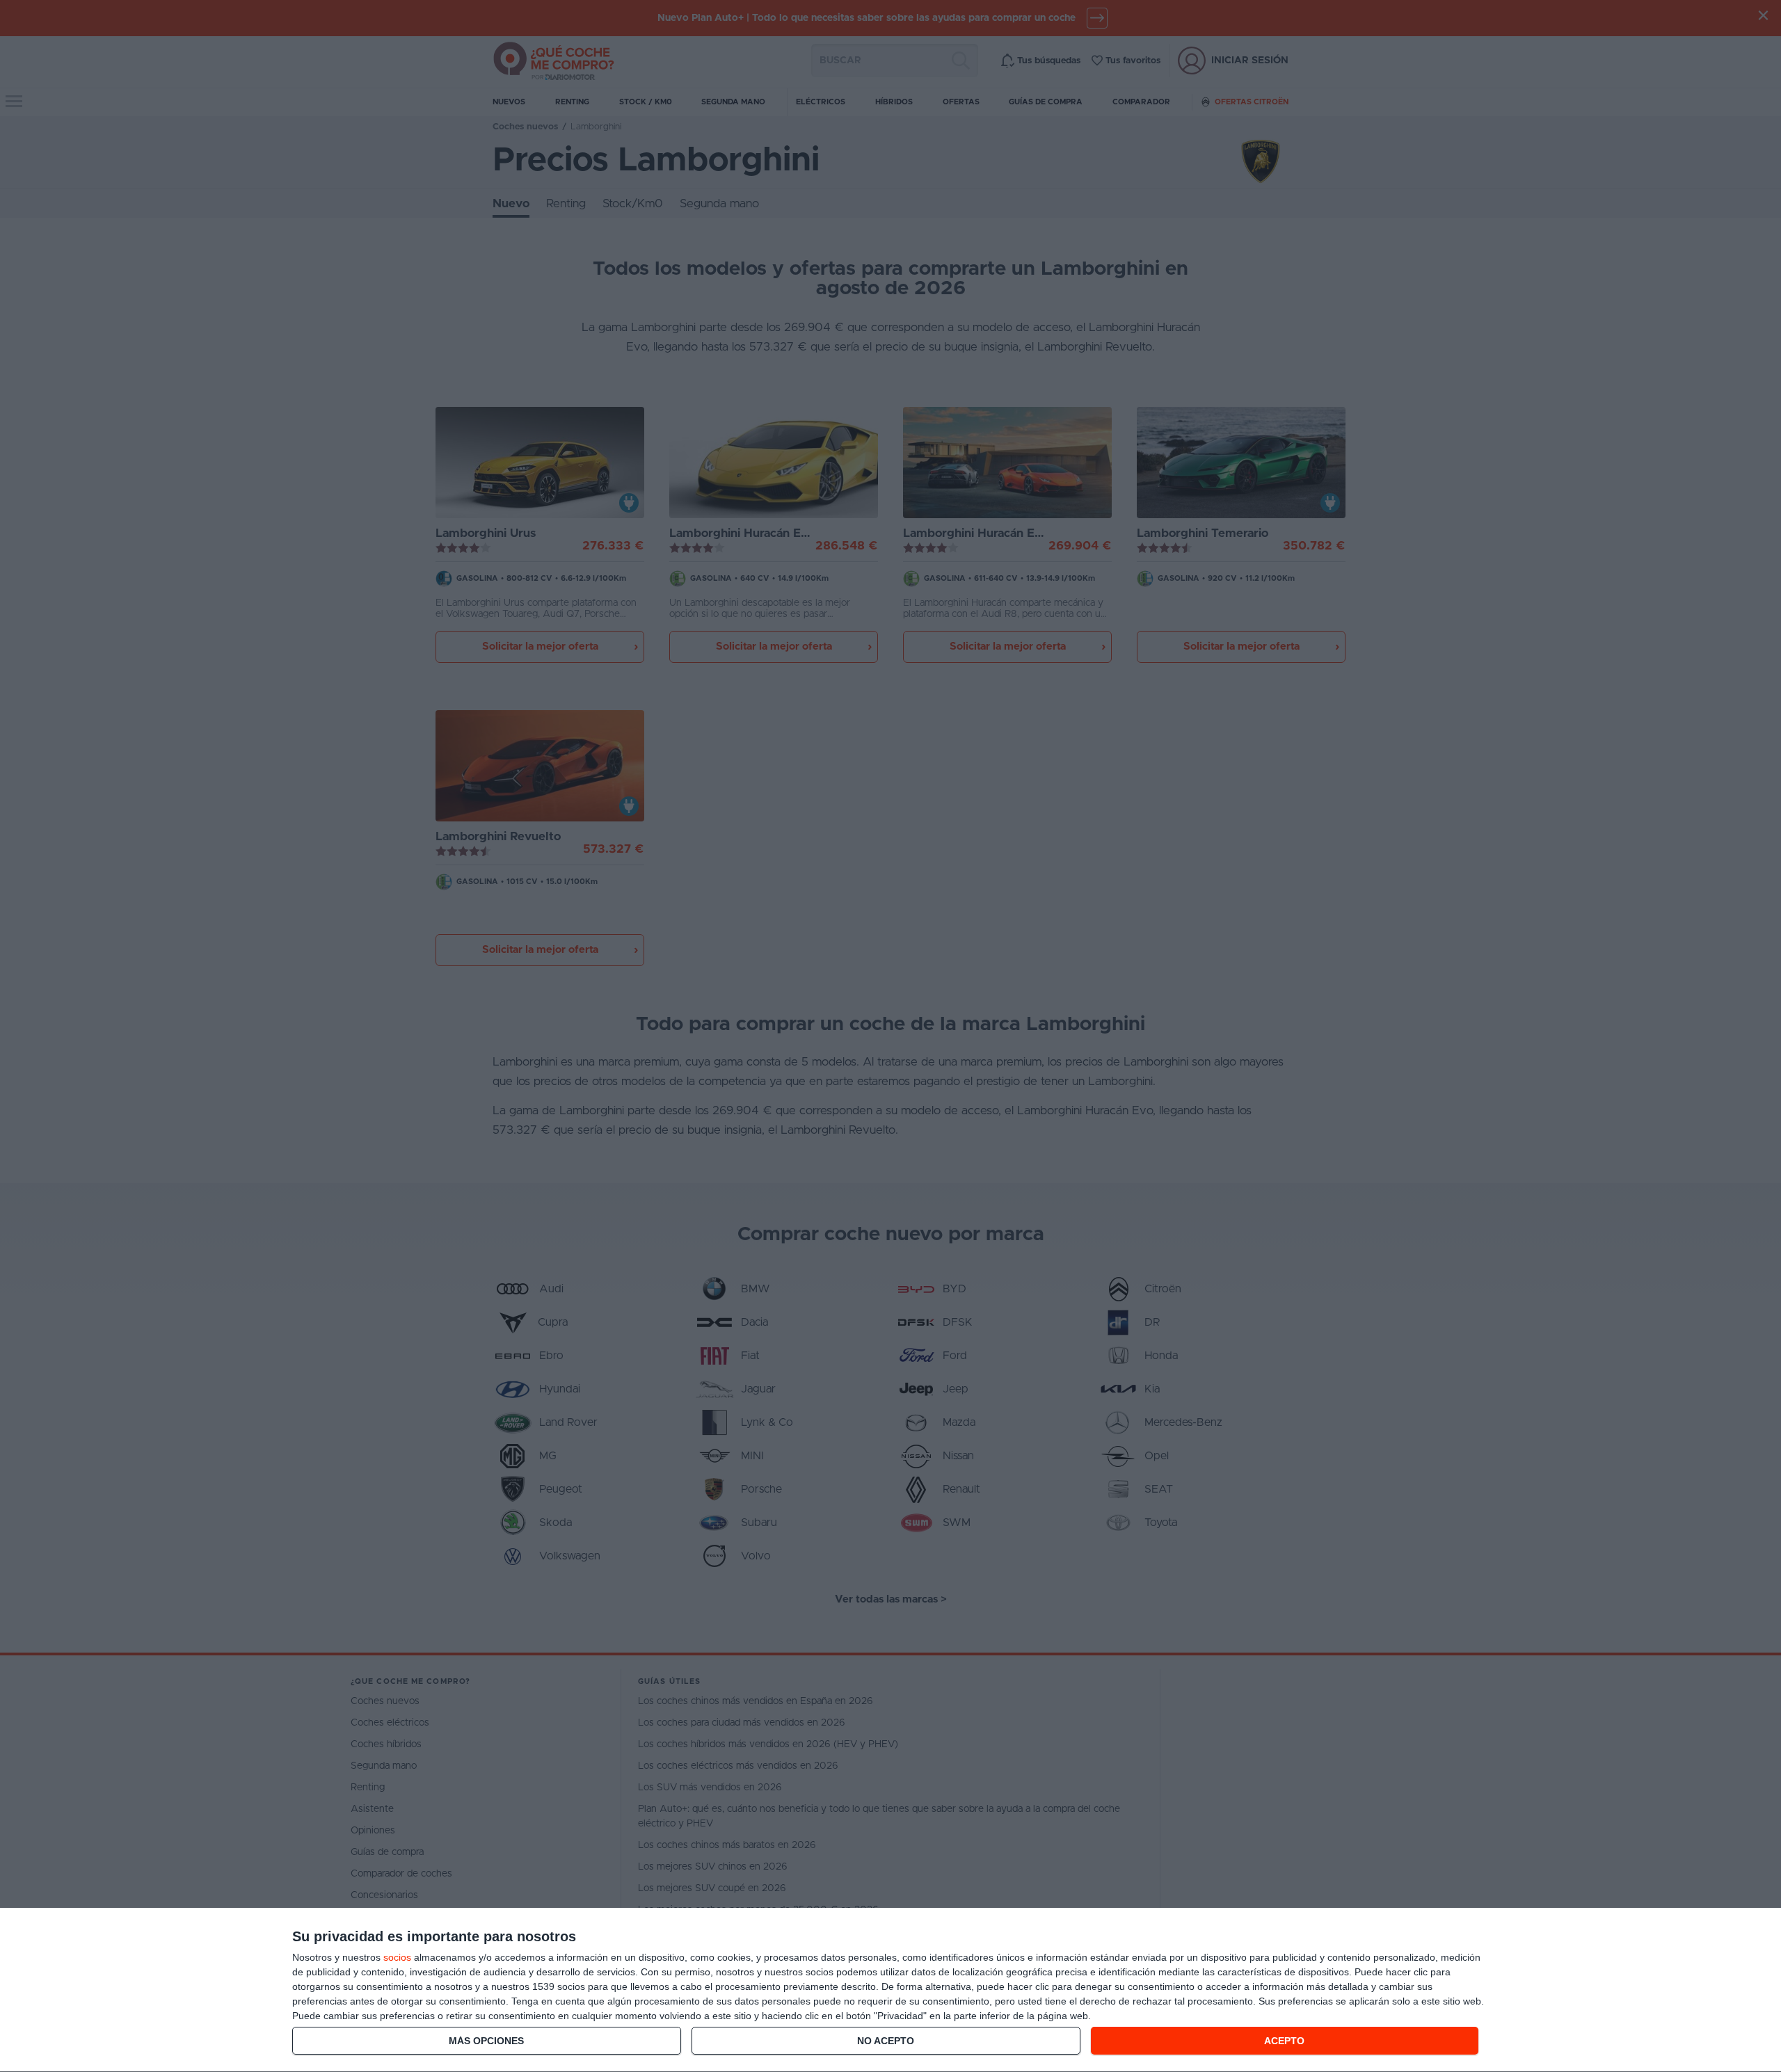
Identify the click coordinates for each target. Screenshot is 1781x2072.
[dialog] (890, 1990)
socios (397, 1957)
